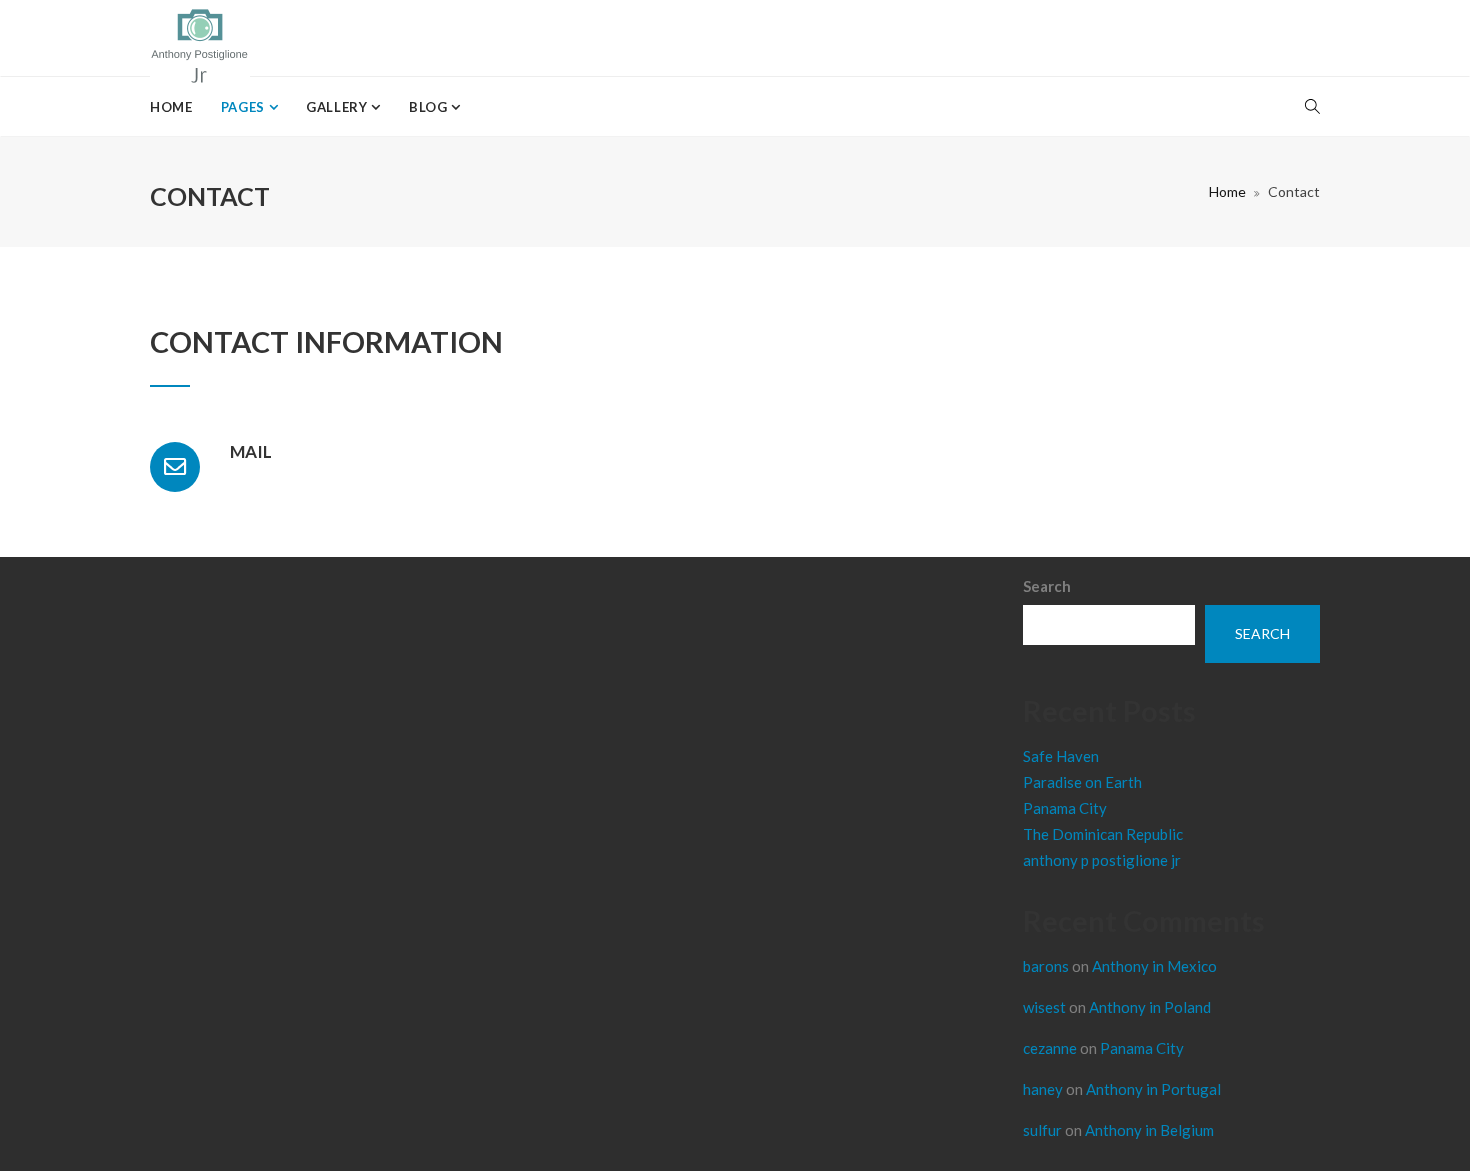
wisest (1044, 1007)
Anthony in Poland (1150, 1007)
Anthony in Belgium (1149, 1130)
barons (1046, 966)
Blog (430, 107)
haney (1043, 1089)
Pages (245, 107)
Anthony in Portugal (1153, 1089)
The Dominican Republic (1103, 834)
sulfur (1042, 1130)
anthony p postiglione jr (1102, 860)
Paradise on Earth (1082, 782)
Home (171, 107)
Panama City (1065, 808)
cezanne (1050, 1048)
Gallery (338, 107)
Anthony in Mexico (1154, 966)
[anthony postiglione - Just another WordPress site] (200, 38)
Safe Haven (1061, 756)
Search (1047, 586)
